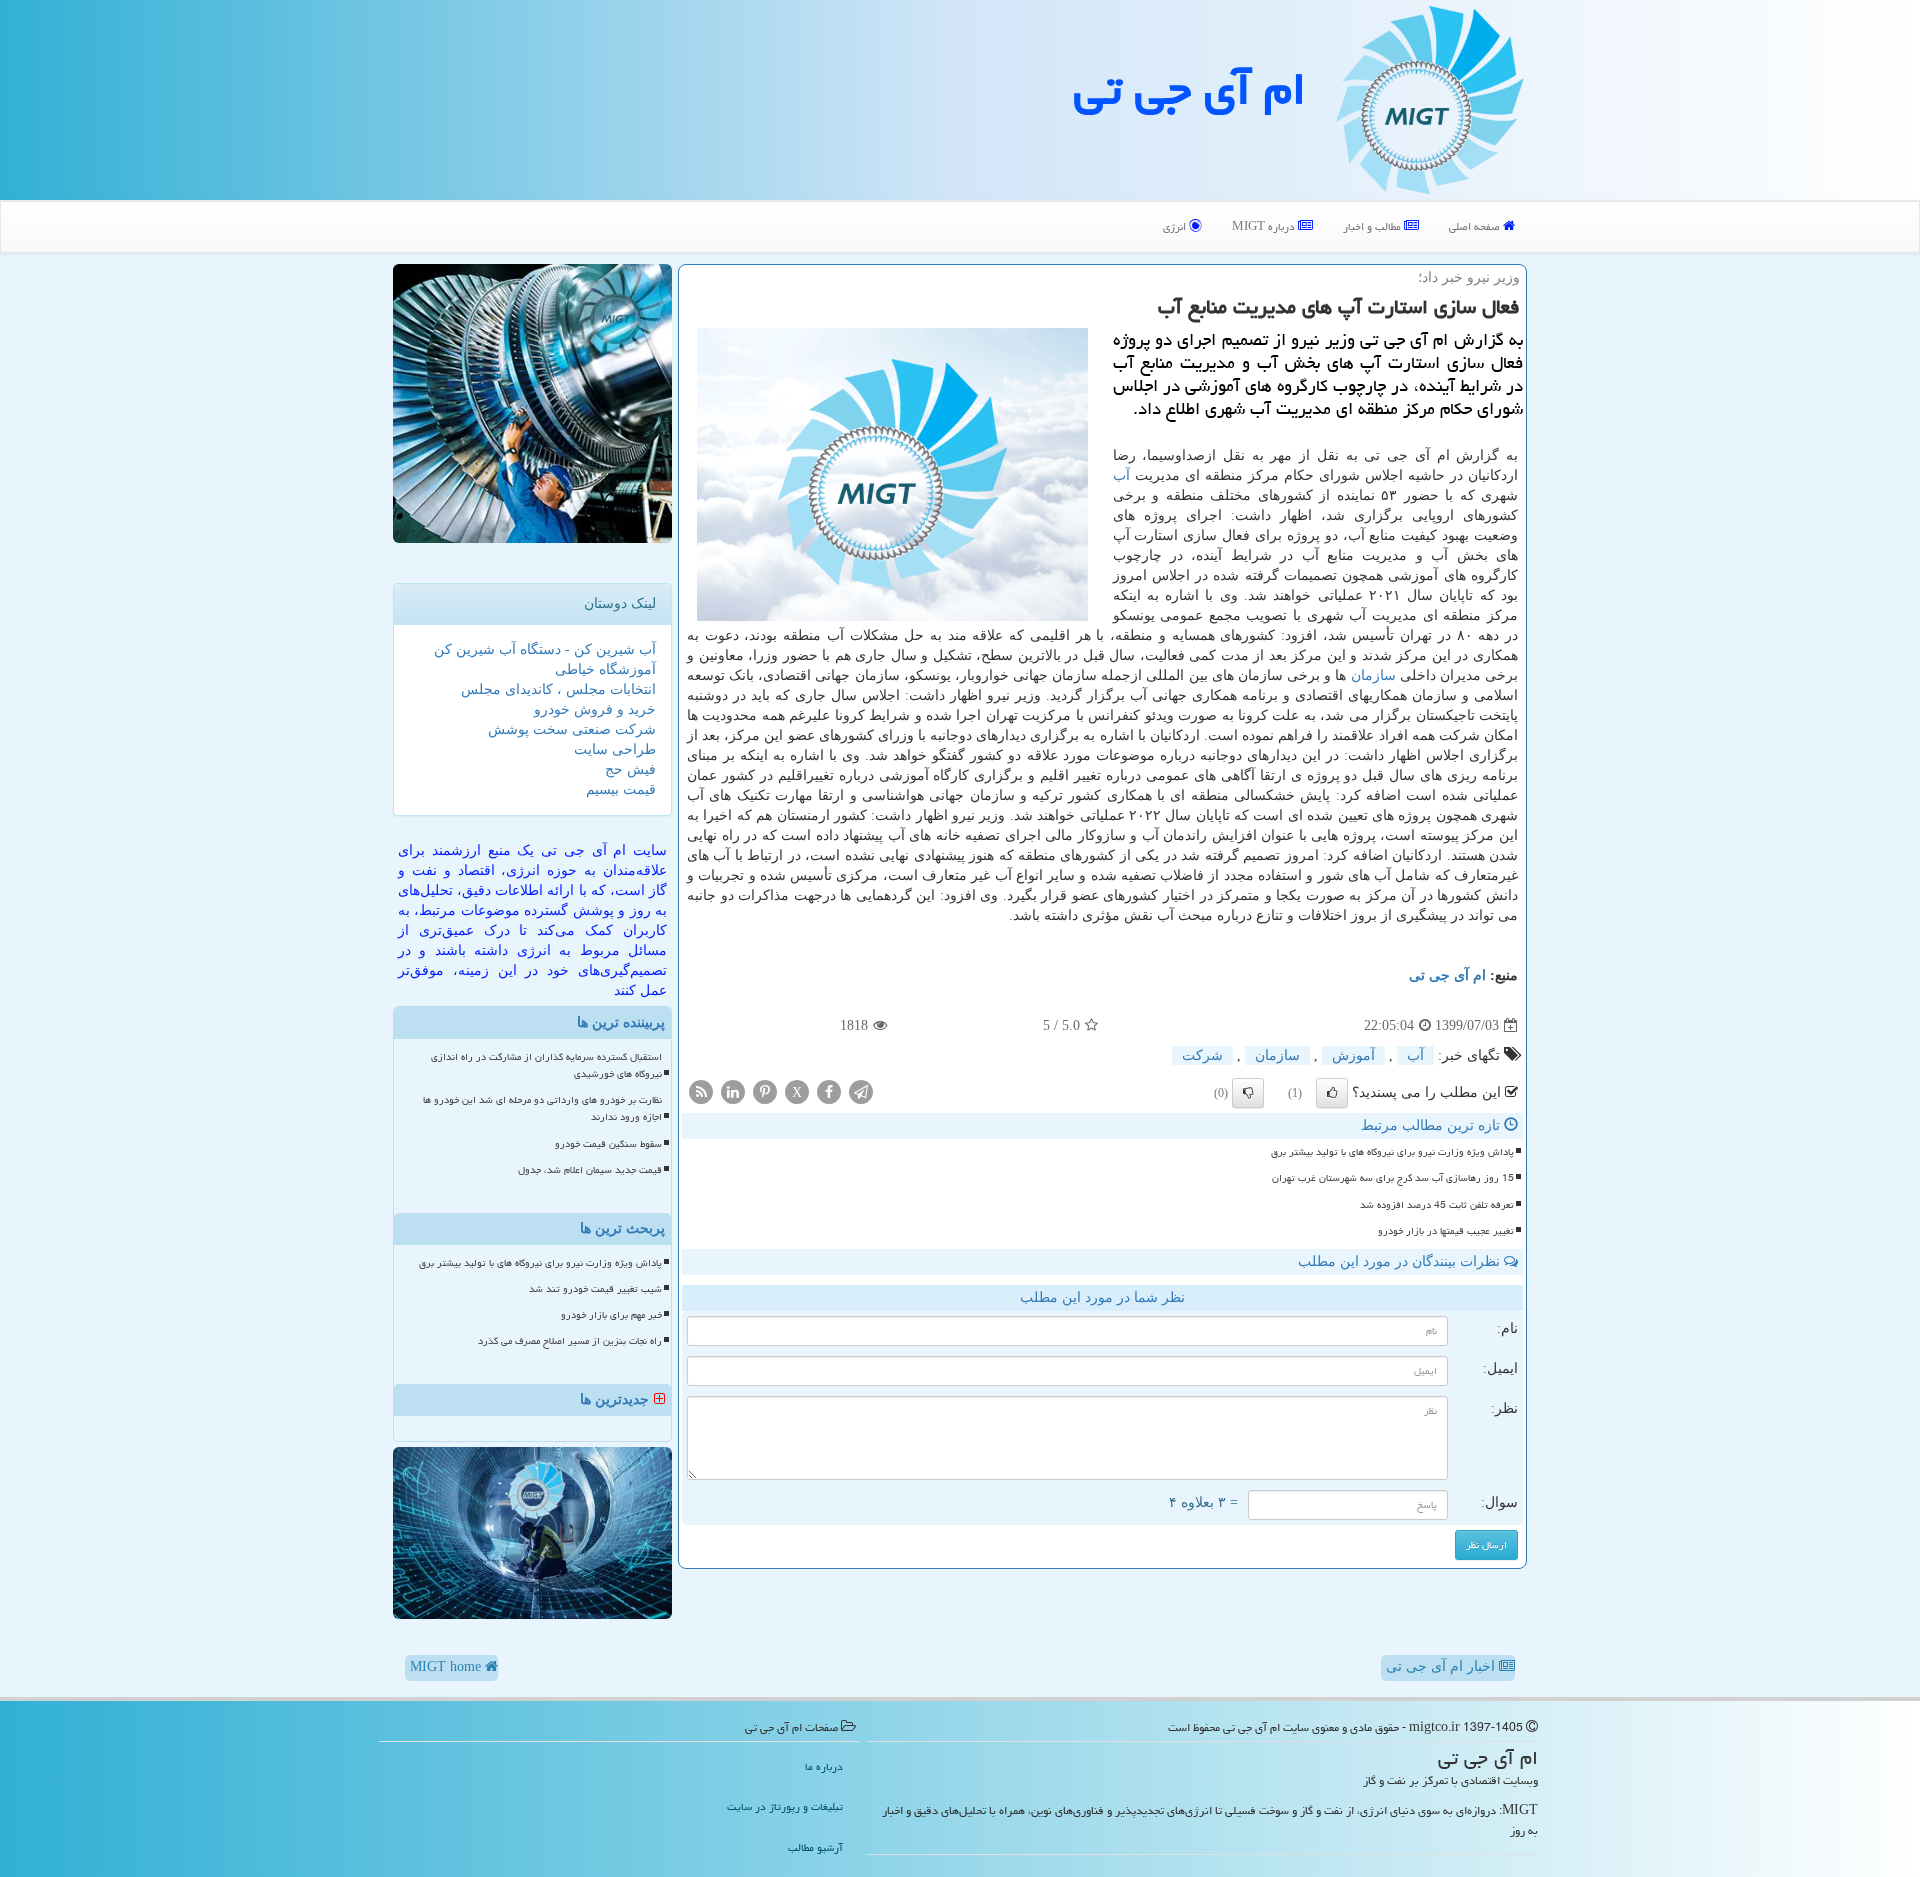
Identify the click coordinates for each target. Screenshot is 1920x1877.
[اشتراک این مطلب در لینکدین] (733, 1091)
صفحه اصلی (1476, 226)
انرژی (1176, 226)
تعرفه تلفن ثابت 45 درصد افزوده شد (1437, 1205)
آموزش (1353, 1055)
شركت (1202, 1055)
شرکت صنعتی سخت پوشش (572, 729)
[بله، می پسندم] (1332, 1093)
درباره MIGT (1265, 226)
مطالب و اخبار (1373, 226)
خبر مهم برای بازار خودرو (611, 1315)
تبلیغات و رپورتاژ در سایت (785, 1806)
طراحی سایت (615, 749)
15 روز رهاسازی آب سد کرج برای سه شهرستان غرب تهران (1393, 1178)
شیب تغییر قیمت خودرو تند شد (595, 1289)
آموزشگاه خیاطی (605, 669)
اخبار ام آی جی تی (1442, 1666)
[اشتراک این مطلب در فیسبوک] (829, 1091)
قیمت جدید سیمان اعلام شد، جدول (590, 1170)
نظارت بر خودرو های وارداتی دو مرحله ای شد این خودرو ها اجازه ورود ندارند (542, 1108)
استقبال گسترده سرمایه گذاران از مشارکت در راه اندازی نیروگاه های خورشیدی (546, 1065)
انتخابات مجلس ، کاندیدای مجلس (558, 689)
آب (1121, 475)
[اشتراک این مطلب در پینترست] (765, 1091)
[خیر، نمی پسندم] (1248, 1093)
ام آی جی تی (1190, 89)
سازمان (1373, 675)
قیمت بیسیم (621, 789)
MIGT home (447, 1666)
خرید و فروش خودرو (595, 709)
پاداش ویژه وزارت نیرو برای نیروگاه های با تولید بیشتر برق (1392, 1152)
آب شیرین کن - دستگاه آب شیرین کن (545, 649)
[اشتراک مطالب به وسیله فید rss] (701, 1091)
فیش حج (630, 769)
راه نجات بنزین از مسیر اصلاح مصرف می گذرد (570, 1341)
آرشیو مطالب (815, 1847)
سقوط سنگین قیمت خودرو (608, 1144)
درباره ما (824, 1766)
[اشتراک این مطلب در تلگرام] (861, 1091)
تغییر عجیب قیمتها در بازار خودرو (1446, 1231)
